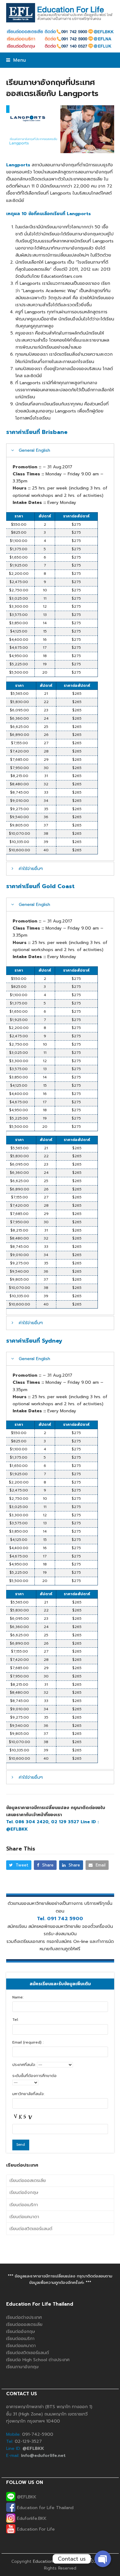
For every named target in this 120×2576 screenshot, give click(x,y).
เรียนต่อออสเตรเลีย (28, 2181)
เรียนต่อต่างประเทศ (24, 2317)
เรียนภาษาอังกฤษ (22, 2367)
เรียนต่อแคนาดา (24, 2217)
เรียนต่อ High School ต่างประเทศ (38, 2360)
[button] (16, 60)
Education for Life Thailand (44, 2508)
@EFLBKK (26, 2497)
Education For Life (35, 2529)
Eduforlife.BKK (31, 2518)
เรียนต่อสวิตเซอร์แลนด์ (31, 2229)
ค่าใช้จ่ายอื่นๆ (31, 869)
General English (34, 450)
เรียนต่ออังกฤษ (24, 2193)
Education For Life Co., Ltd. (60, 2561)
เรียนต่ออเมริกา (24, 2205)
